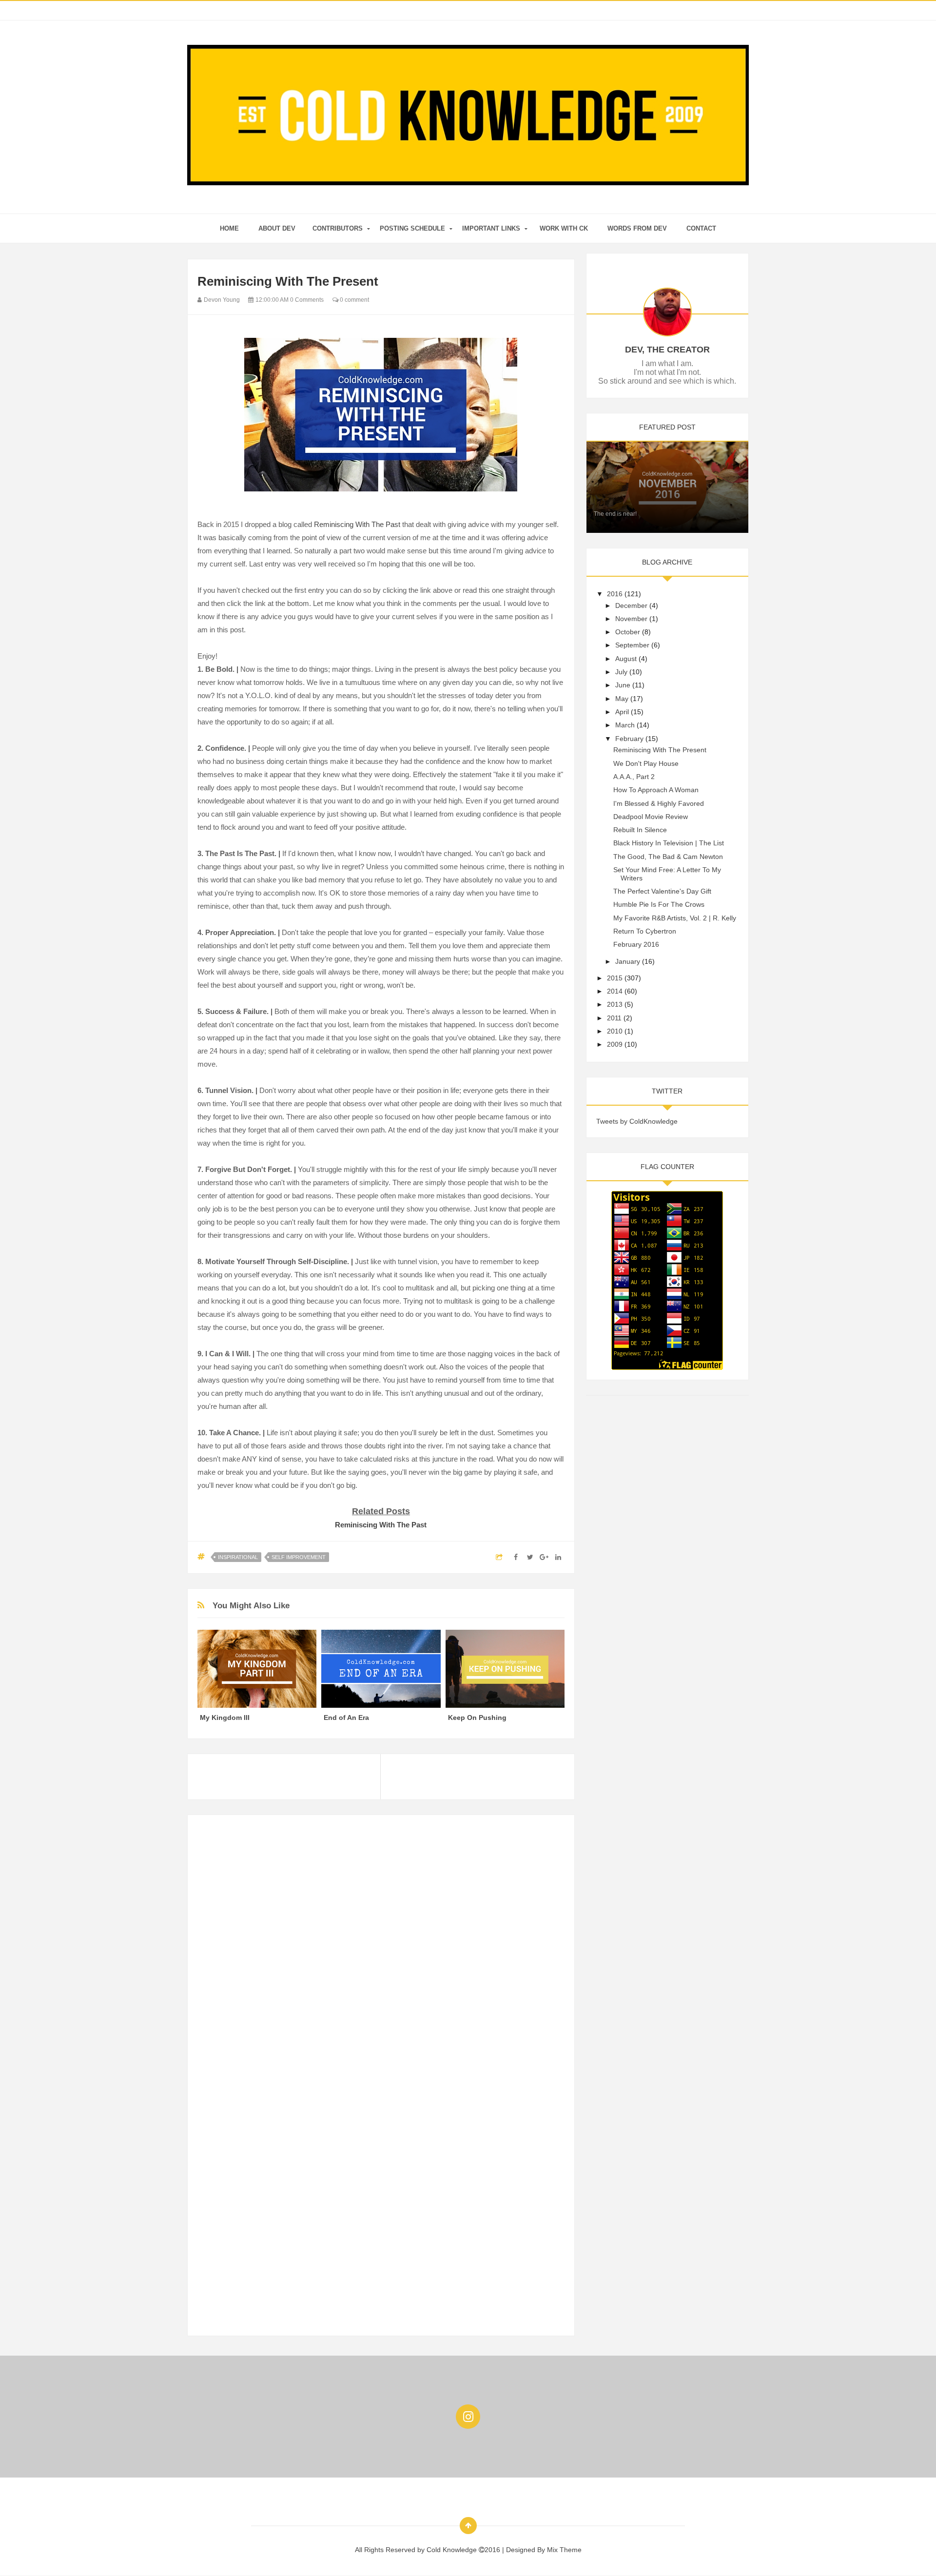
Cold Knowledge (453, 2550)
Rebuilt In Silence (640, 830)
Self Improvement (299, 1557)
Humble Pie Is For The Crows (659, 904)
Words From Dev (637, 228)
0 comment (354, 300)
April (622, 712)
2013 (615, 1004)
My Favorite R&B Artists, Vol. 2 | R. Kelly (675, 918)
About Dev (277, 228)
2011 (614, 1018)
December (631, 605)
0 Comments (307, 300)
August (626, 659)
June (623, 685)
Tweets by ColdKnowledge (637, 1121)
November (631, 619)
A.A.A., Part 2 (634, 777)
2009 (615, 1044)
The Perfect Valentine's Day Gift (662, 891)
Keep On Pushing (477, 1717)
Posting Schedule (412, 228)
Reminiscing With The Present (660, 750)
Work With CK (564, 228)
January (628, 961)
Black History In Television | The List (669, 843)
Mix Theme (564, 2550)
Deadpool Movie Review (651, 817)
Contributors (338, 228)
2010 (615, 1031)
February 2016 (636, 944)
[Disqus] (381, 1947)
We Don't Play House (646, 763)
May (622, 699)
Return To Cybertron (645, 931)
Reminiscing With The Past (357, 524)
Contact (701, 228)
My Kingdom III (225, 1717)
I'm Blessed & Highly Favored (659, 803)
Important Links (491, 228)
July (621, 672)
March (625, 725)
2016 (615, 594)
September (632, 645)
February (629, 739)
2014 (615, 991)
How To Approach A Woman (656, 790)
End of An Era (346, 1717)
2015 (615, 978)
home (229, 228)
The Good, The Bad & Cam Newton (668, 857)
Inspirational (238, 1557)
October (628, 632)
